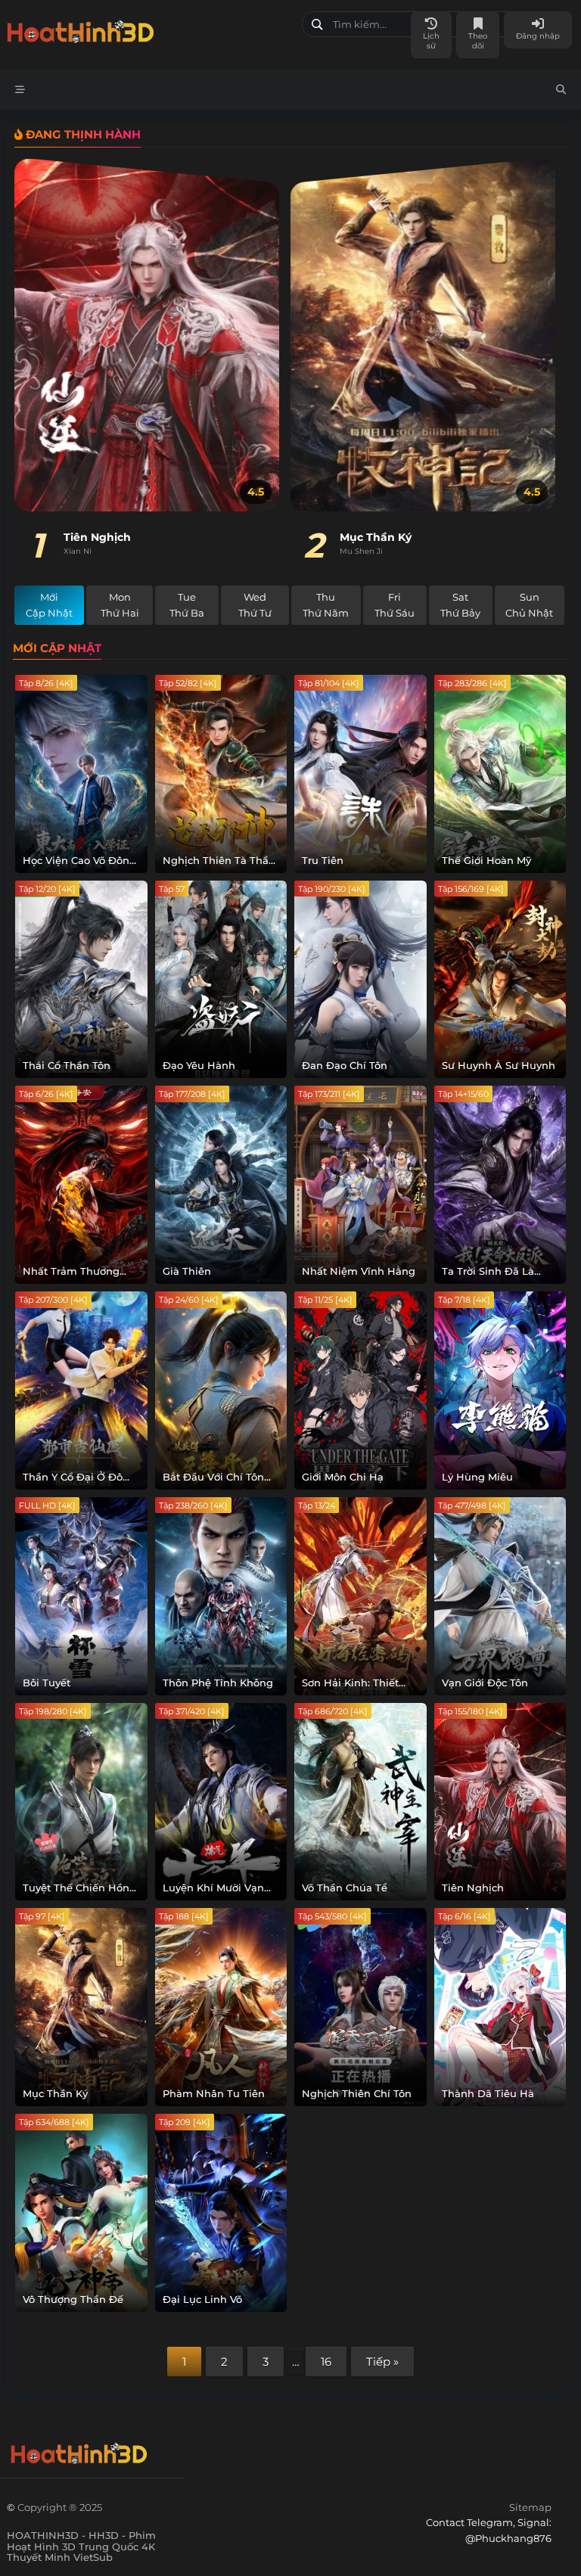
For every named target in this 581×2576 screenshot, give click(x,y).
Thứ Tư (255, 605)
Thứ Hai (120, 605)
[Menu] (20, 90)
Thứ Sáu (395, 605)
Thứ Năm (326, 605)
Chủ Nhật (529, 605)
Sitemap (530, 2507)
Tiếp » (382, 2362)
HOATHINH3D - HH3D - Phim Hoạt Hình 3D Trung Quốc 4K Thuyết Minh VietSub (149, 28)
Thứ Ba (187, 605)
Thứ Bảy (460, 605)
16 (326, 2362)
